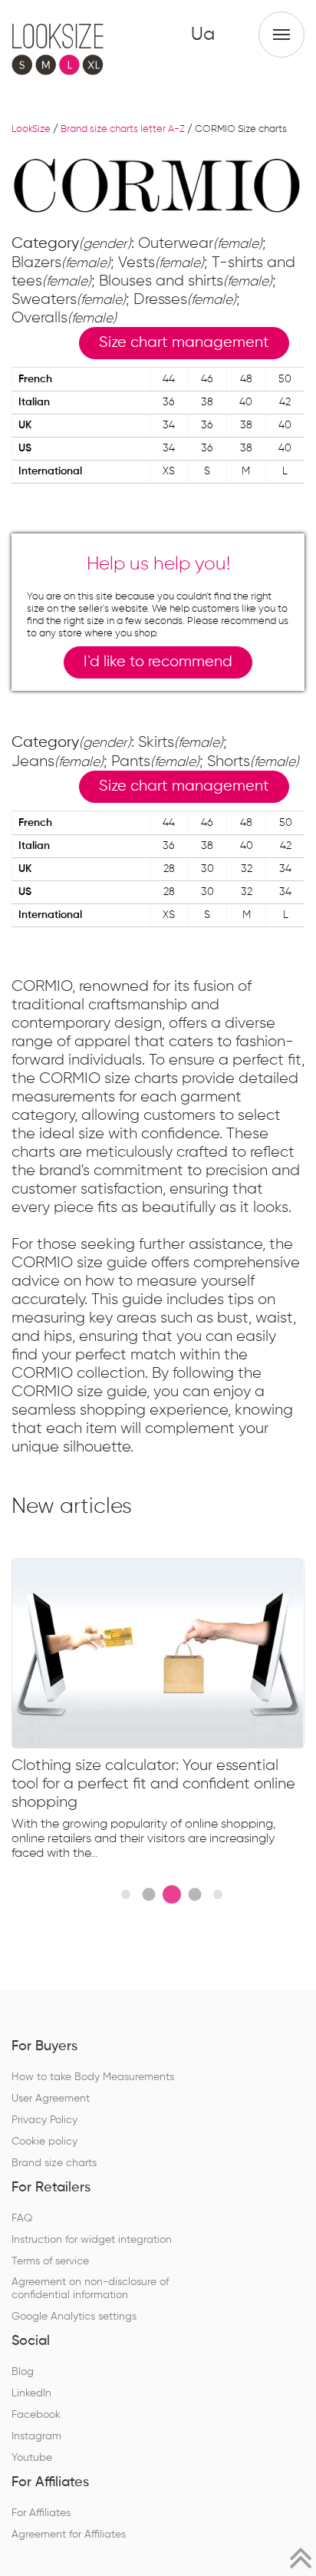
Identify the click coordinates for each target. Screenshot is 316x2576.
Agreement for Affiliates (69, 2535)
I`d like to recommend (158, 662)
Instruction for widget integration (92, 2240)
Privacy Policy (44, 2120)
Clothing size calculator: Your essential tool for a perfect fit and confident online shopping (153, 1784)
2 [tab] (148, 1895)
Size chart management (184, 343)
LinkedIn (31, 2393)
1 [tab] (126, 1894)
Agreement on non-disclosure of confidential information (90, 2289)
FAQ (22, 2218)
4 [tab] (194, 1895)
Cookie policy (44, 2142)
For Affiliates (41, 2513)
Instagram (36, 2436)
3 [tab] (172, 1894)
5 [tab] (218, 1894)
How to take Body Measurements (93, 2077)
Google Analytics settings (74, 2317)
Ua (203, 35)
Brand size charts (54, 2163)
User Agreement (51, 2099)
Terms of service (50, 2261)
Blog (23, 2372)
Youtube (32, 2458)
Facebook (36, 2415)
